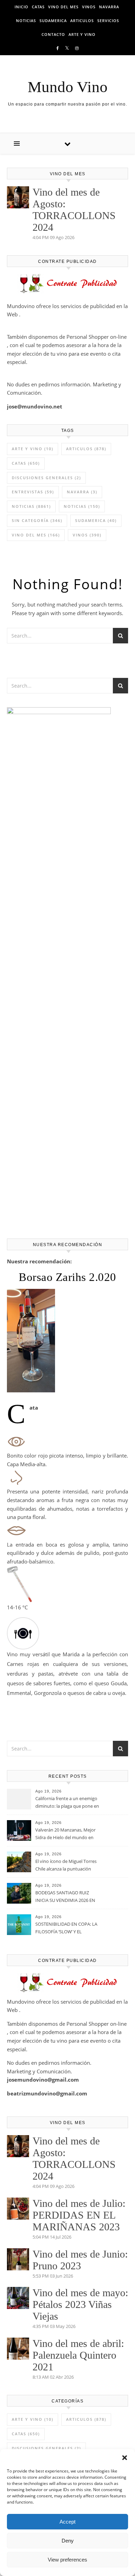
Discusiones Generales (46, 478)
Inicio (21, 7)
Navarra (109, 7)
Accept (67, 2522)
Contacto (53, 34)
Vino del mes (63, 7)
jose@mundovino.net (35, 406)
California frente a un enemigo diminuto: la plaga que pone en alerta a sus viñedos (67, 1803)
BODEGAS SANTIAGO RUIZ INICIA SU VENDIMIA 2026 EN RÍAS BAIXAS (65, 1897)
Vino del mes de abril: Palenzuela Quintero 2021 (78, 2355)
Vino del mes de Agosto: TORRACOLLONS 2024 (74, 210)
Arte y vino (82, 34)
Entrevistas (33, 492)
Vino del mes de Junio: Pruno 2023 (80, 2260)
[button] (125, 2458)
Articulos (82, 21)
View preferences (67, 2560)
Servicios (108, 21)
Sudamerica (53, 21)
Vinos (89, 7)
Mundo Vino (68, 87)
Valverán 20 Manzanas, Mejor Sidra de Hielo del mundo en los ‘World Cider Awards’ (65, 1834)
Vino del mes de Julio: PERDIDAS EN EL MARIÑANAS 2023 (79, 2215)
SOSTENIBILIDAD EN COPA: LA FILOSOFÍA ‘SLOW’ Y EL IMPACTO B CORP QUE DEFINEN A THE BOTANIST (66, 1928)
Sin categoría (37, 520)
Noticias (26, 21)
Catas (38, 7)
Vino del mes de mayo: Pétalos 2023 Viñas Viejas (80, 2304)
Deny (68, 2541)
